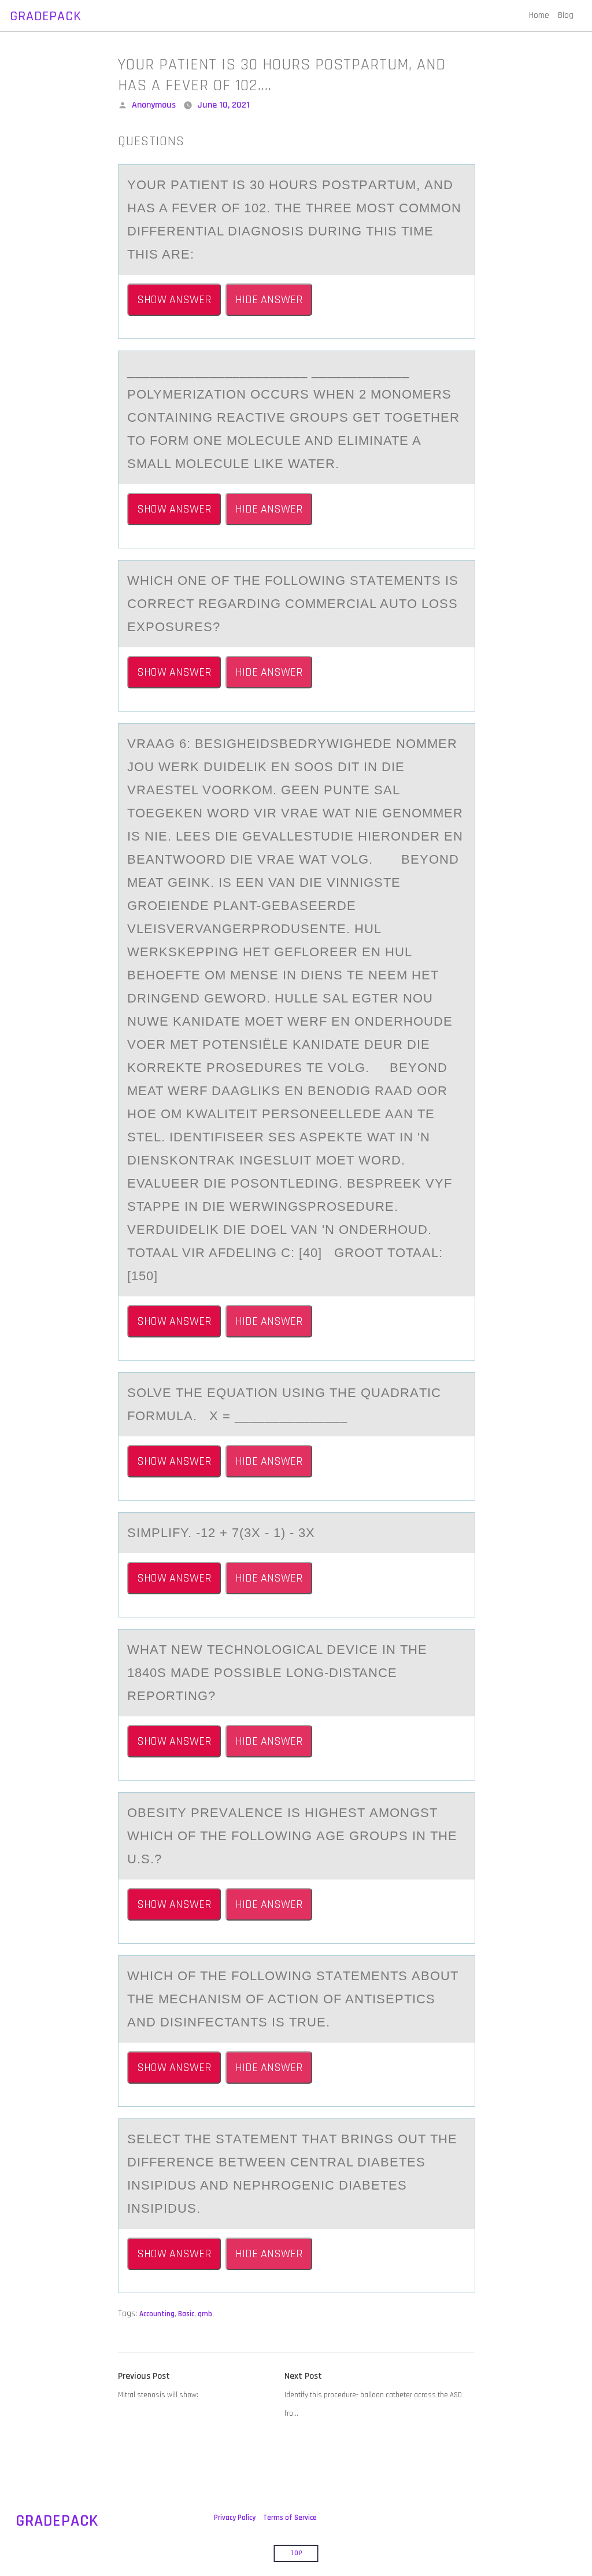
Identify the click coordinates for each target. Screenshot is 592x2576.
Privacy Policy (235, 2518)
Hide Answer (269, 300)
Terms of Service (290, 2518)
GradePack (46, 16)
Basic (186, 2314)
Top (296, 2553)
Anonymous (154, 105)
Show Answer (174, 300)
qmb (205, 2314)
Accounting (157, 2314)
